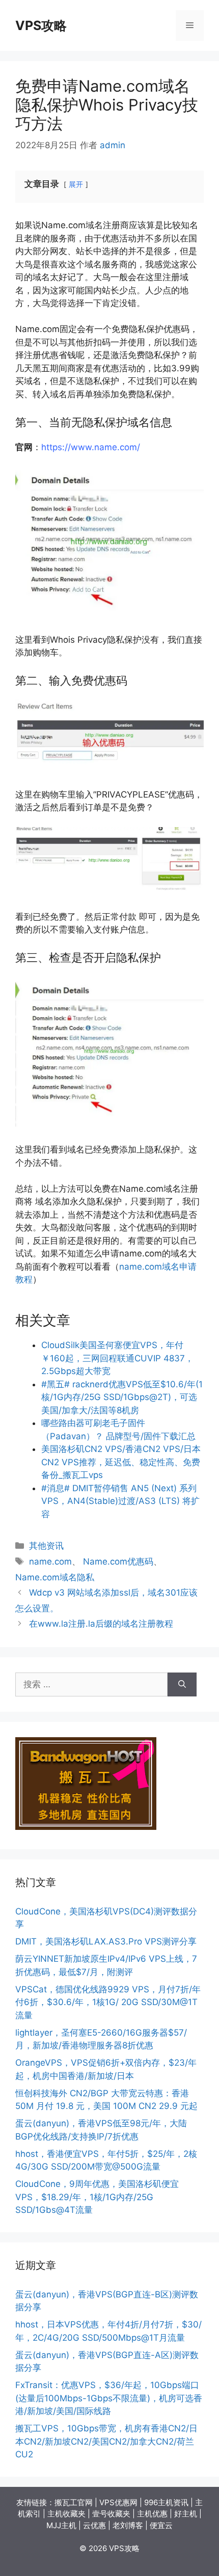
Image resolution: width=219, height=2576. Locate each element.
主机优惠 (152, 2514)
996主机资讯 (166, 2502)
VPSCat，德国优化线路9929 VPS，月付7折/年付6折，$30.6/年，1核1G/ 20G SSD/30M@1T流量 (108, 2002)
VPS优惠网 (118, 2502)
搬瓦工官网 (74, 2502)
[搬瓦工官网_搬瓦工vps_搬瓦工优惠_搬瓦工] (86, 1827)
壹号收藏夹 (111, 2514)
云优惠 (94, 2525)
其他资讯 (46, 1546)
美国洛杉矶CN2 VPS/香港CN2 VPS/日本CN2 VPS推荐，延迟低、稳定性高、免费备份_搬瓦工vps (121, 1462)
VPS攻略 (41, 25)
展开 (76, 184)
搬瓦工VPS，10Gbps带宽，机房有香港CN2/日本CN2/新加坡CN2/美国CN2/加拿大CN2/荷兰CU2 (106, 2441)
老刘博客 (128, 2525)
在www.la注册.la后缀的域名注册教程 (101, 1624)
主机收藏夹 (66, 2514)
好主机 (186, 2514)
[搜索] (182, 1685)
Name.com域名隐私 (55, 1577)
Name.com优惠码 (118, 1561)
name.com (50, 1561)
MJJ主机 (61, 2525)
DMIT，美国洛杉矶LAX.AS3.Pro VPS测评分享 (106, 1941)
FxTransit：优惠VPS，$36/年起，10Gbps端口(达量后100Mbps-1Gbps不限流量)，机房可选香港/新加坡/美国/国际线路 (109, 2398)
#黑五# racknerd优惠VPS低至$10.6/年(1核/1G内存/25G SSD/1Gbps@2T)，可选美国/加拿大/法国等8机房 (122, 1397)
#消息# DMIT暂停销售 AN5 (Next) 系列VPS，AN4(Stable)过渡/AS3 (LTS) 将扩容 (120, 1501)
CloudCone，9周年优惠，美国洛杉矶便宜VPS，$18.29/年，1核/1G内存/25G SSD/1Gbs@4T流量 (97, 2197)
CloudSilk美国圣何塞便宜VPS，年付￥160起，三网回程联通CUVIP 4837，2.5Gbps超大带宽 (117, 1358)
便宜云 (161, 2525)
